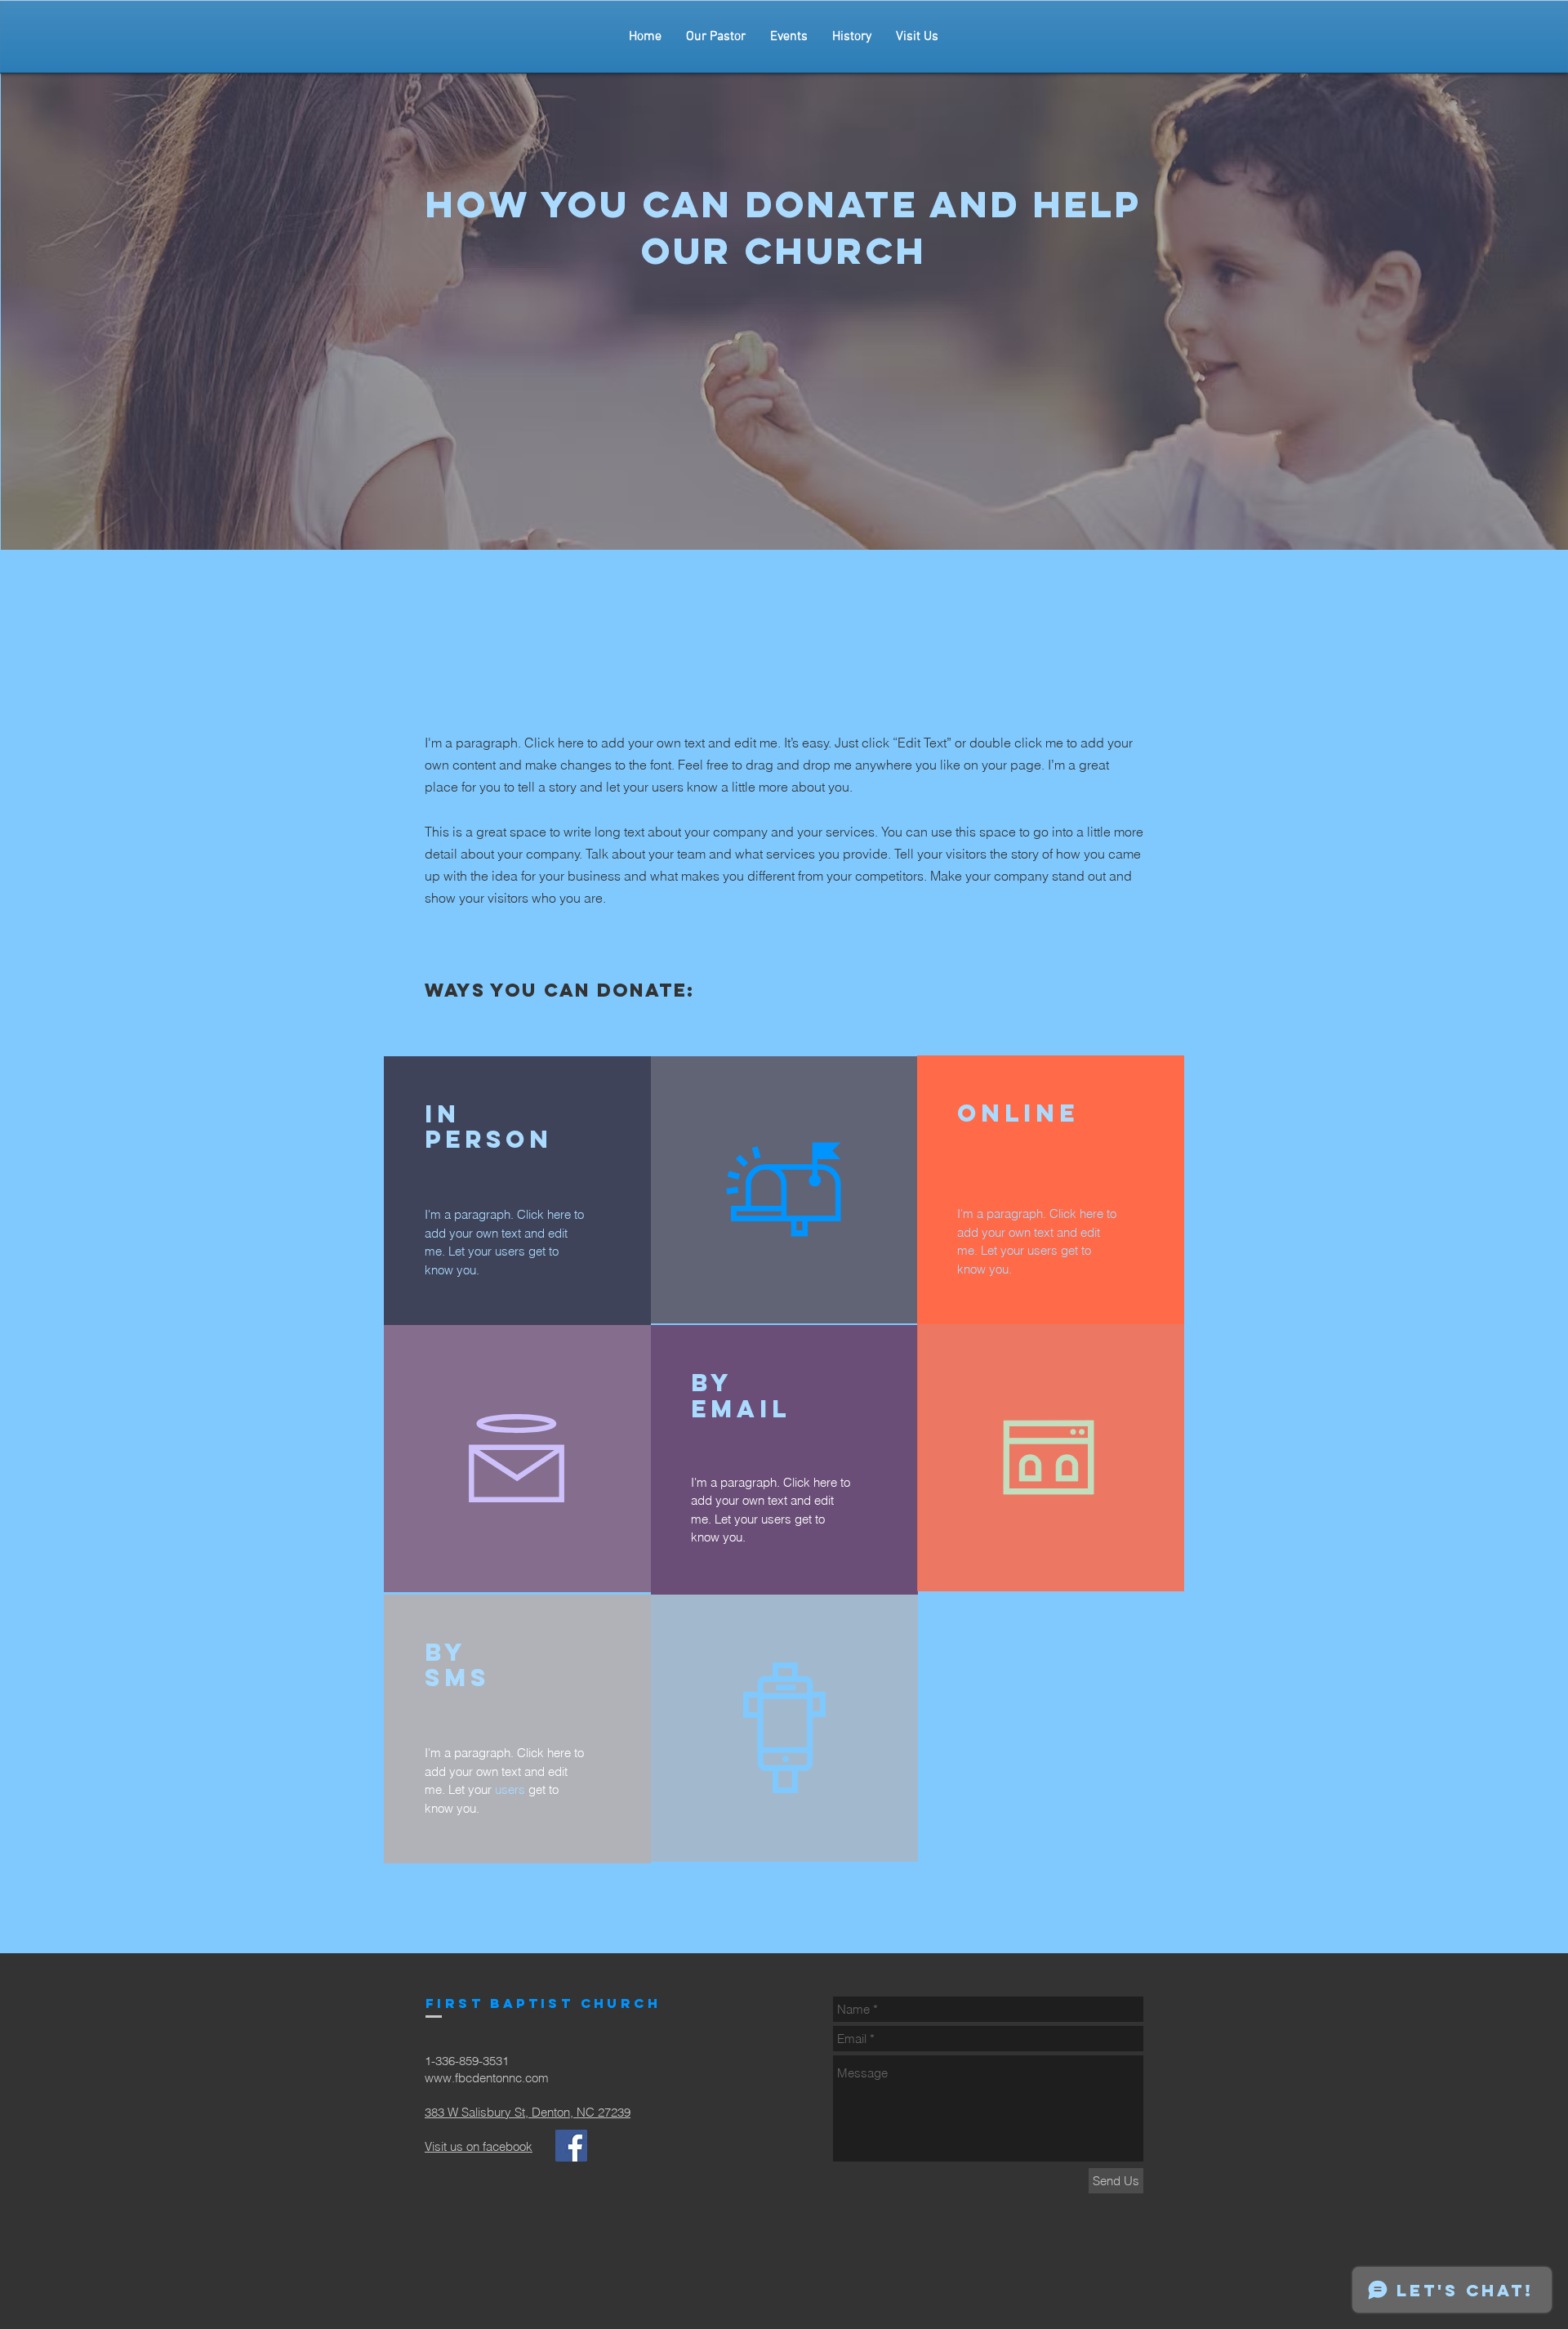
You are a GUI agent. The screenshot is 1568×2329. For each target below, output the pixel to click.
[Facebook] (571, 2146)
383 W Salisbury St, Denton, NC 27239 (528, 2112)
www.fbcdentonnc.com (487, 2078)
